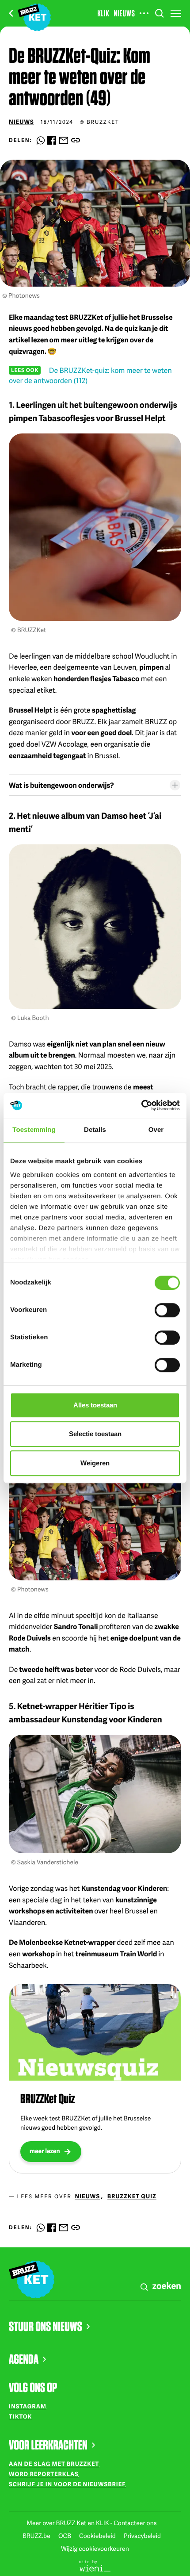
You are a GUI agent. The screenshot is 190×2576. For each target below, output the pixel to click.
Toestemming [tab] (34, 1130)
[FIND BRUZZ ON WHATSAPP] (41, 140)
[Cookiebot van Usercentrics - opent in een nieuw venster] (141, 1105)
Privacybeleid (142, 2536)
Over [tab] (156, 1130)
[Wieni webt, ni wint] (95, 2565)
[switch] (167, 1310)
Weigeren (95, 1463)
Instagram (28, 2406)
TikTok (20, 2416)
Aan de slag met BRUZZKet (54, 2464)
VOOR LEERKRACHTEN (48, 2445)
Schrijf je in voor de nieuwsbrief (67, 2484)
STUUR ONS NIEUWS (46, 2326)
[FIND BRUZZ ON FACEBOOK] (52, 140)
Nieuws (124, 13)
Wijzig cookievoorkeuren (95, 2549)
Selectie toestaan (95, 1434)
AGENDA (24, 2359)
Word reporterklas (44, 2474)
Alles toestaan (95, 1405)
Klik (104, 13)
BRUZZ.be (37, 2536)
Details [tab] (95, 1130)
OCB (65, 2536)
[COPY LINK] (76, 140)
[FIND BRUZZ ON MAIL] (64, 140)
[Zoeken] (160, 13)
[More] (144, 13)
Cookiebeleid (98, 2536)
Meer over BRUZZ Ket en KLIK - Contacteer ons (91, 2523)
